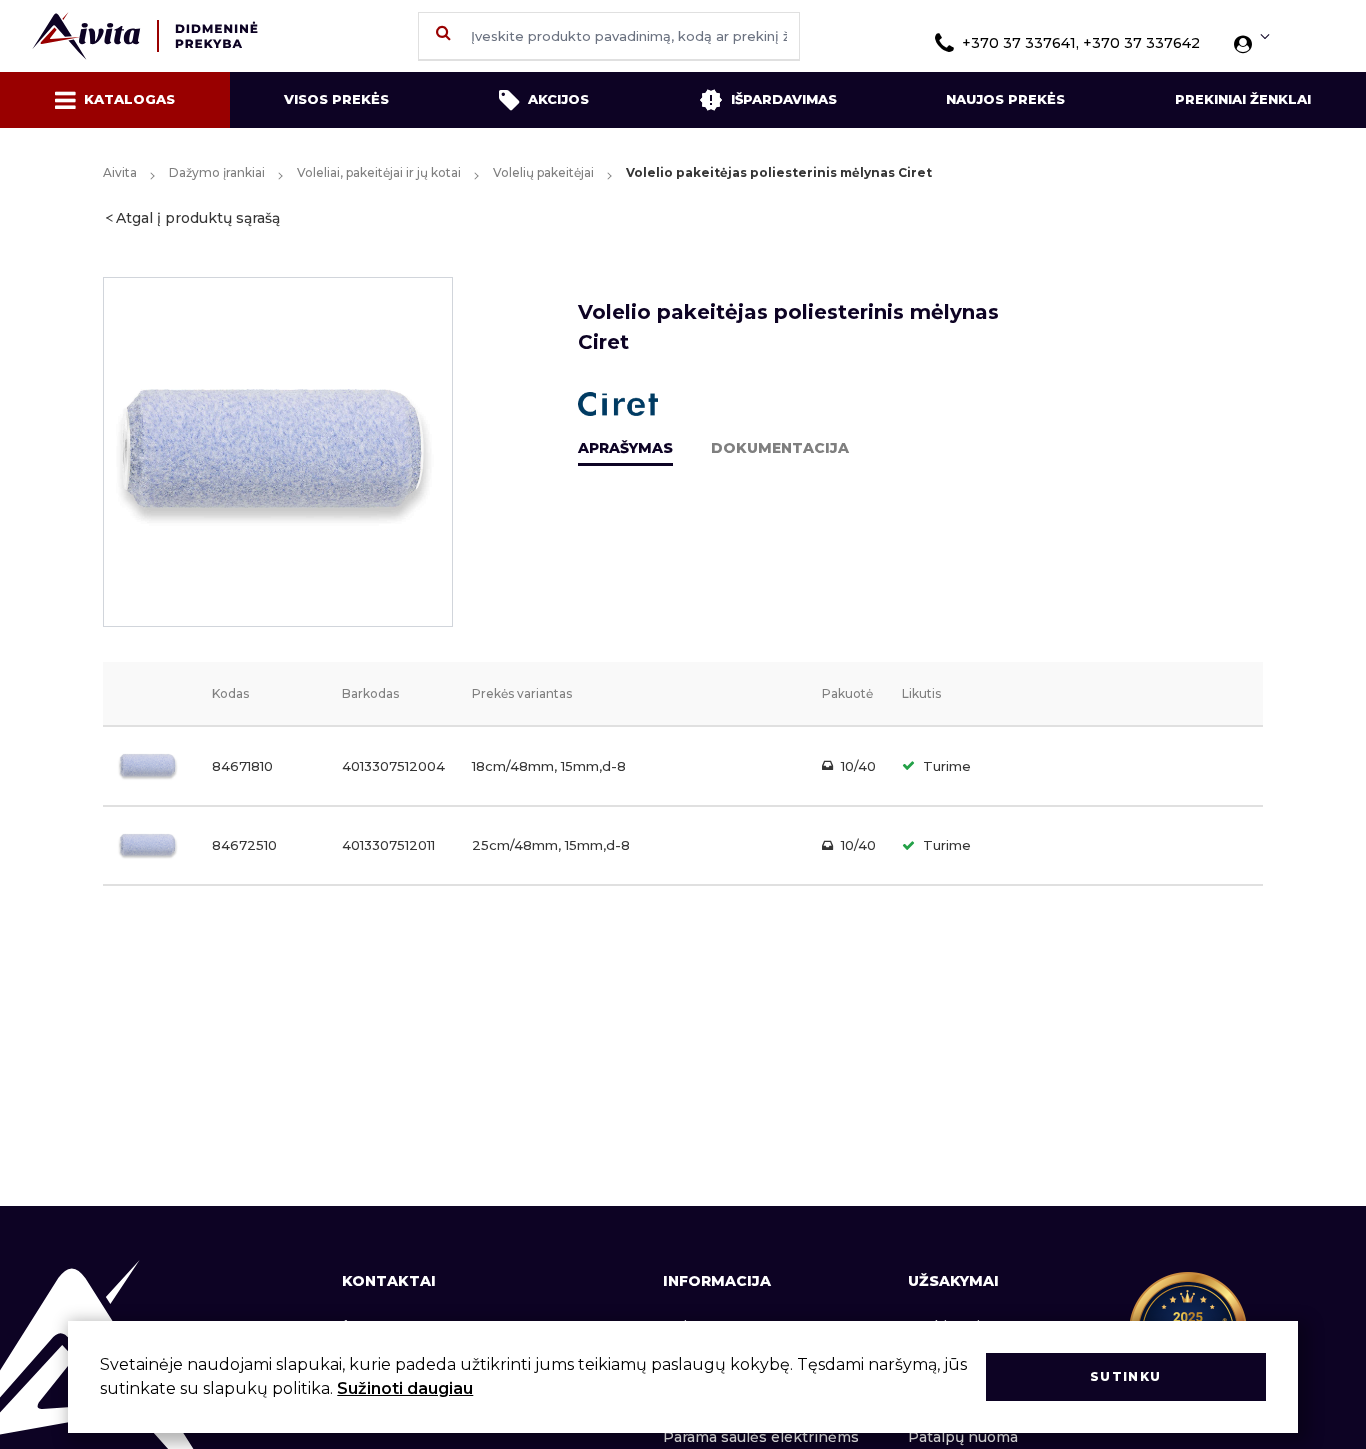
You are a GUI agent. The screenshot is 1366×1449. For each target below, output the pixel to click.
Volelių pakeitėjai (543, 172)
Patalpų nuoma (963, 1437)
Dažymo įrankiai (217, 172)
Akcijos (558, 99)
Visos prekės (336, 99)
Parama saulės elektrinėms (761, 1437)
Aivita (120, 172)
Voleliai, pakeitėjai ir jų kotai (379, 172)
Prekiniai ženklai (1243, 99)
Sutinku (1125, 1376)
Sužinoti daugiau (405, 1388)
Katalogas (129, 99)
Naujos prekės (1005, 99)
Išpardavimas (784, 99)
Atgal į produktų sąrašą (198, 218)
